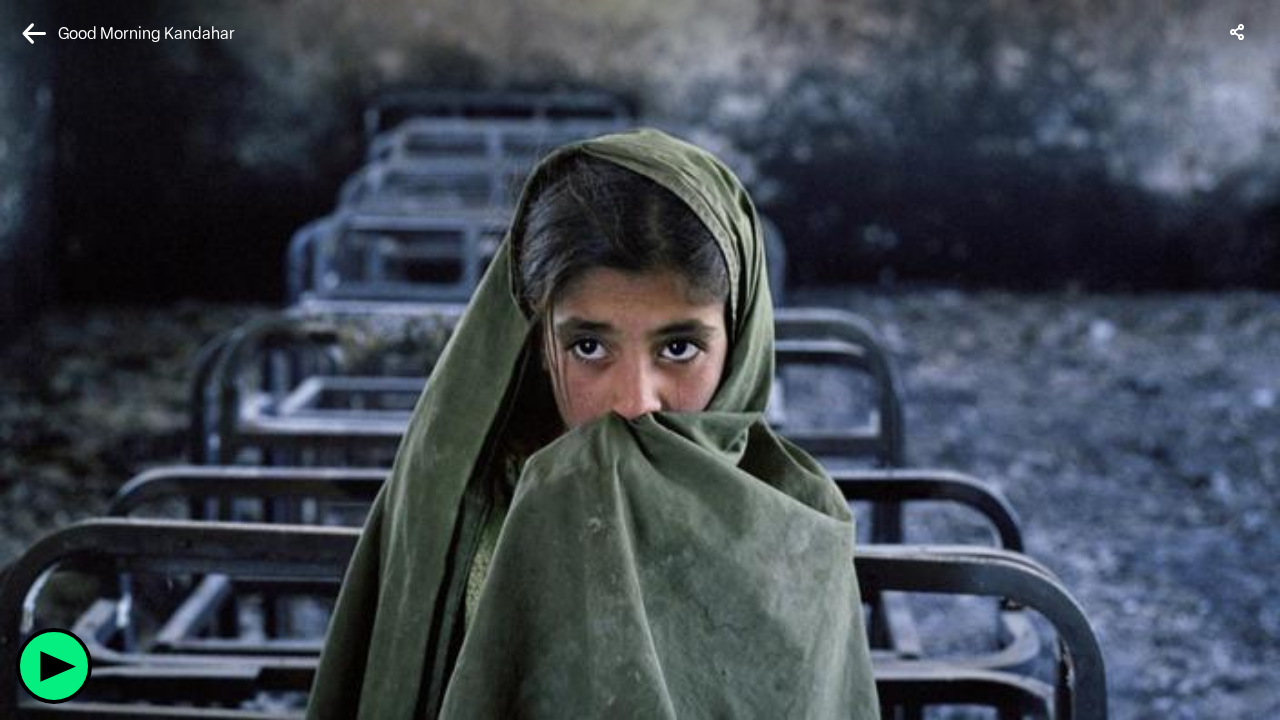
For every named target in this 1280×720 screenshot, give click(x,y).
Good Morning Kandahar (146, 33)
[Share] (1238, 32)
